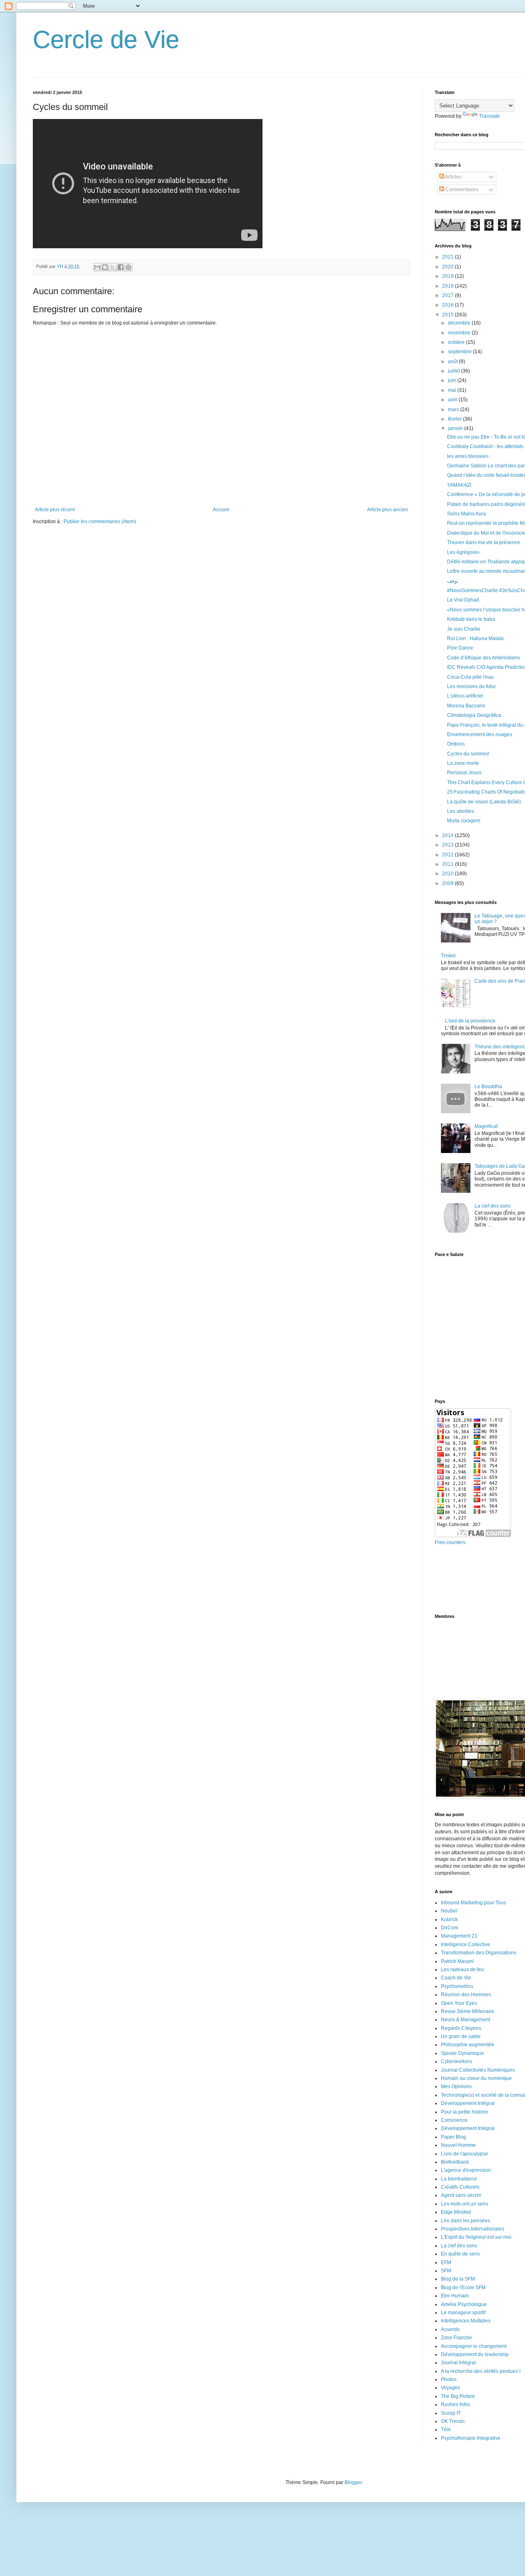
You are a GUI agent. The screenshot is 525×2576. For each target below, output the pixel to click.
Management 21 (459, 1936)
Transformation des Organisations (479, 1953)
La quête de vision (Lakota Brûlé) (484, 802)
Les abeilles (461, 811)
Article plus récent (55, 510)
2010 (449, 874)
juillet (454, 371)
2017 (449, 295)
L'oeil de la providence (470, 1021)
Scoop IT (451, 2413)
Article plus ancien (388, 510)
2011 (449, 864)
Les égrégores (463, 552)
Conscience (454, 2120)
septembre (460, 352)
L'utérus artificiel (465, 696)
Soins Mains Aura (467, 514)
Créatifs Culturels (460, 2187)
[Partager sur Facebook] (121, 267)
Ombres (456, 744)
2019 (449, 276)
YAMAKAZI (459, 485)
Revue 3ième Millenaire (468, 2011)
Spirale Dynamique (462, 2053)
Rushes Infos (455, 2404)
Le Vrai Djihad (463, 600)
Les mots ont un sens (465, 2204)
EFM (446, 2263)
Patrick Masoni (457, 1961)
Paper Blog (453, 2137)
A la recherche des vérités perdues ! (481, 2371)
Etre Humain (455, 2296)
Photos (449, 2379)
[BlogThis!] (105, 267)
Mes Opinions (456, 2086)
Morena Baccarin (466, 706)
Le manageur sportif (463, 2313)
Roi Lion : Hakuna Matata (475, 638)
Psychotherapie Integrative (471, 2438)
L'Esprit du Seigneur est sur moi (476, 2237)
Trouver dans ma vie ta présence (484, 542)
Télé (446, 2430)
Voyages (451, 2388)
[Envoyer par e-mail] (97, 267)
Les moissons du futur (471, 686)
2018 (449, 286)
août (453, 361)
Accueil (221, 510)
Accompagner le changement (474, 2346)
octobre (457, 342)
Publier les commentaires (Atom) (100, 522)
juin (453, 380)
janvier (456, 428)
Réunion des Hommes (466, 1995)
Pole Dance (460, 648)
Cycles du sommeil (468, 754)
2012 (449, 855)
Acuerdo (450, 2329)
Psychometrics (457, 1986)
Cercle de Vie (106, 40)
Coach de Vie (456, 1978)
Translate (490, 116)
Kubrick (449, 1919)
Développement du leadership (475, 2354)
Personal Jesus (464, 773)
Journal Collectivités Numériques (478, 2070)
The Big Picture (458, 2396)
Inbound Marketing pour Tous (474, 1903)
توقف (453, 581)
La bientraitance (459, 2179)
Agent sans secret (461, 2195)
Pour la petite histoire (465, 2112)
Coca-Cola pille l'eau (470, 677)
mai (453, 390)
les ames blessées (468, 456)
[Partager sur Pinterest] (128, 267)
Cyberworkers (457, 2061)
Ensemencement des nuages (480, 734)
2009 (449, 883)
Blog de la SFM (458, 2279)
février (455, 419)
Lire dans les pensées (466, 2221)
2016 (449, 305)
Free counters (450, 1542)
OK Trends (453, 2421)
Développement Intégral (468, 2103)
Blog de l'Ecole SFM (463, 2288)
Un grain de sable (461, 2036)
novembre (460, 333)
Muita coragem (464, 821)
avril (453, 400)
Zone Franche (457, 2338)
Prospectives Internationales (472, 2229)
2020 (449, 267)
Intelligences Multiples (466, 2321)
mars (454, 410)
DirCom (450, 1928)
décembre (460, 323)
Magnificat (486, 1126)
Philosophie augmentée (468, 2045)
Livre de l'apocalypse (465, 2154)
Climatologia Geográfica (474, 715)
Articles (453, 177)
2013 (449, 845)
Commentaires (461, 190)
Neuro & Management (466, 2020)
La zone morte (463, 763)
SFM (446, 2271)
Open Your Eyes (459, 2003)
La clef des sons (493, 1206)
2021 (449, 257)
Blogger (353, 2482)
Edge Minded (456, 2212)
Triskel (448, 956)
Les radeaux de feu (462, 1970)
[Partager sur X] (113, 267)
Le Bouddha (488, 1087)
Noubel (449, 1911)
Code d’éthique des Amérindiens (484, 658)
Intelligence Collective (466, 1945)
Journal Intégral (458, 2363)
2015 (449, 315)
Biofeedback (455, 2162)
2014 (449, 835)
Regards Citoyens (461, 2028)
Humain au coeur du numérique (476, 2078)
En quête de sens (460, 2254)
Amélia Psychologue (464, 2304)
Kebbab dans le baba (471, 619)
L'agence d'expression (466, 2170)
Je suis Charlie (464, 629)
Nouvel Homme (458, 2145)
